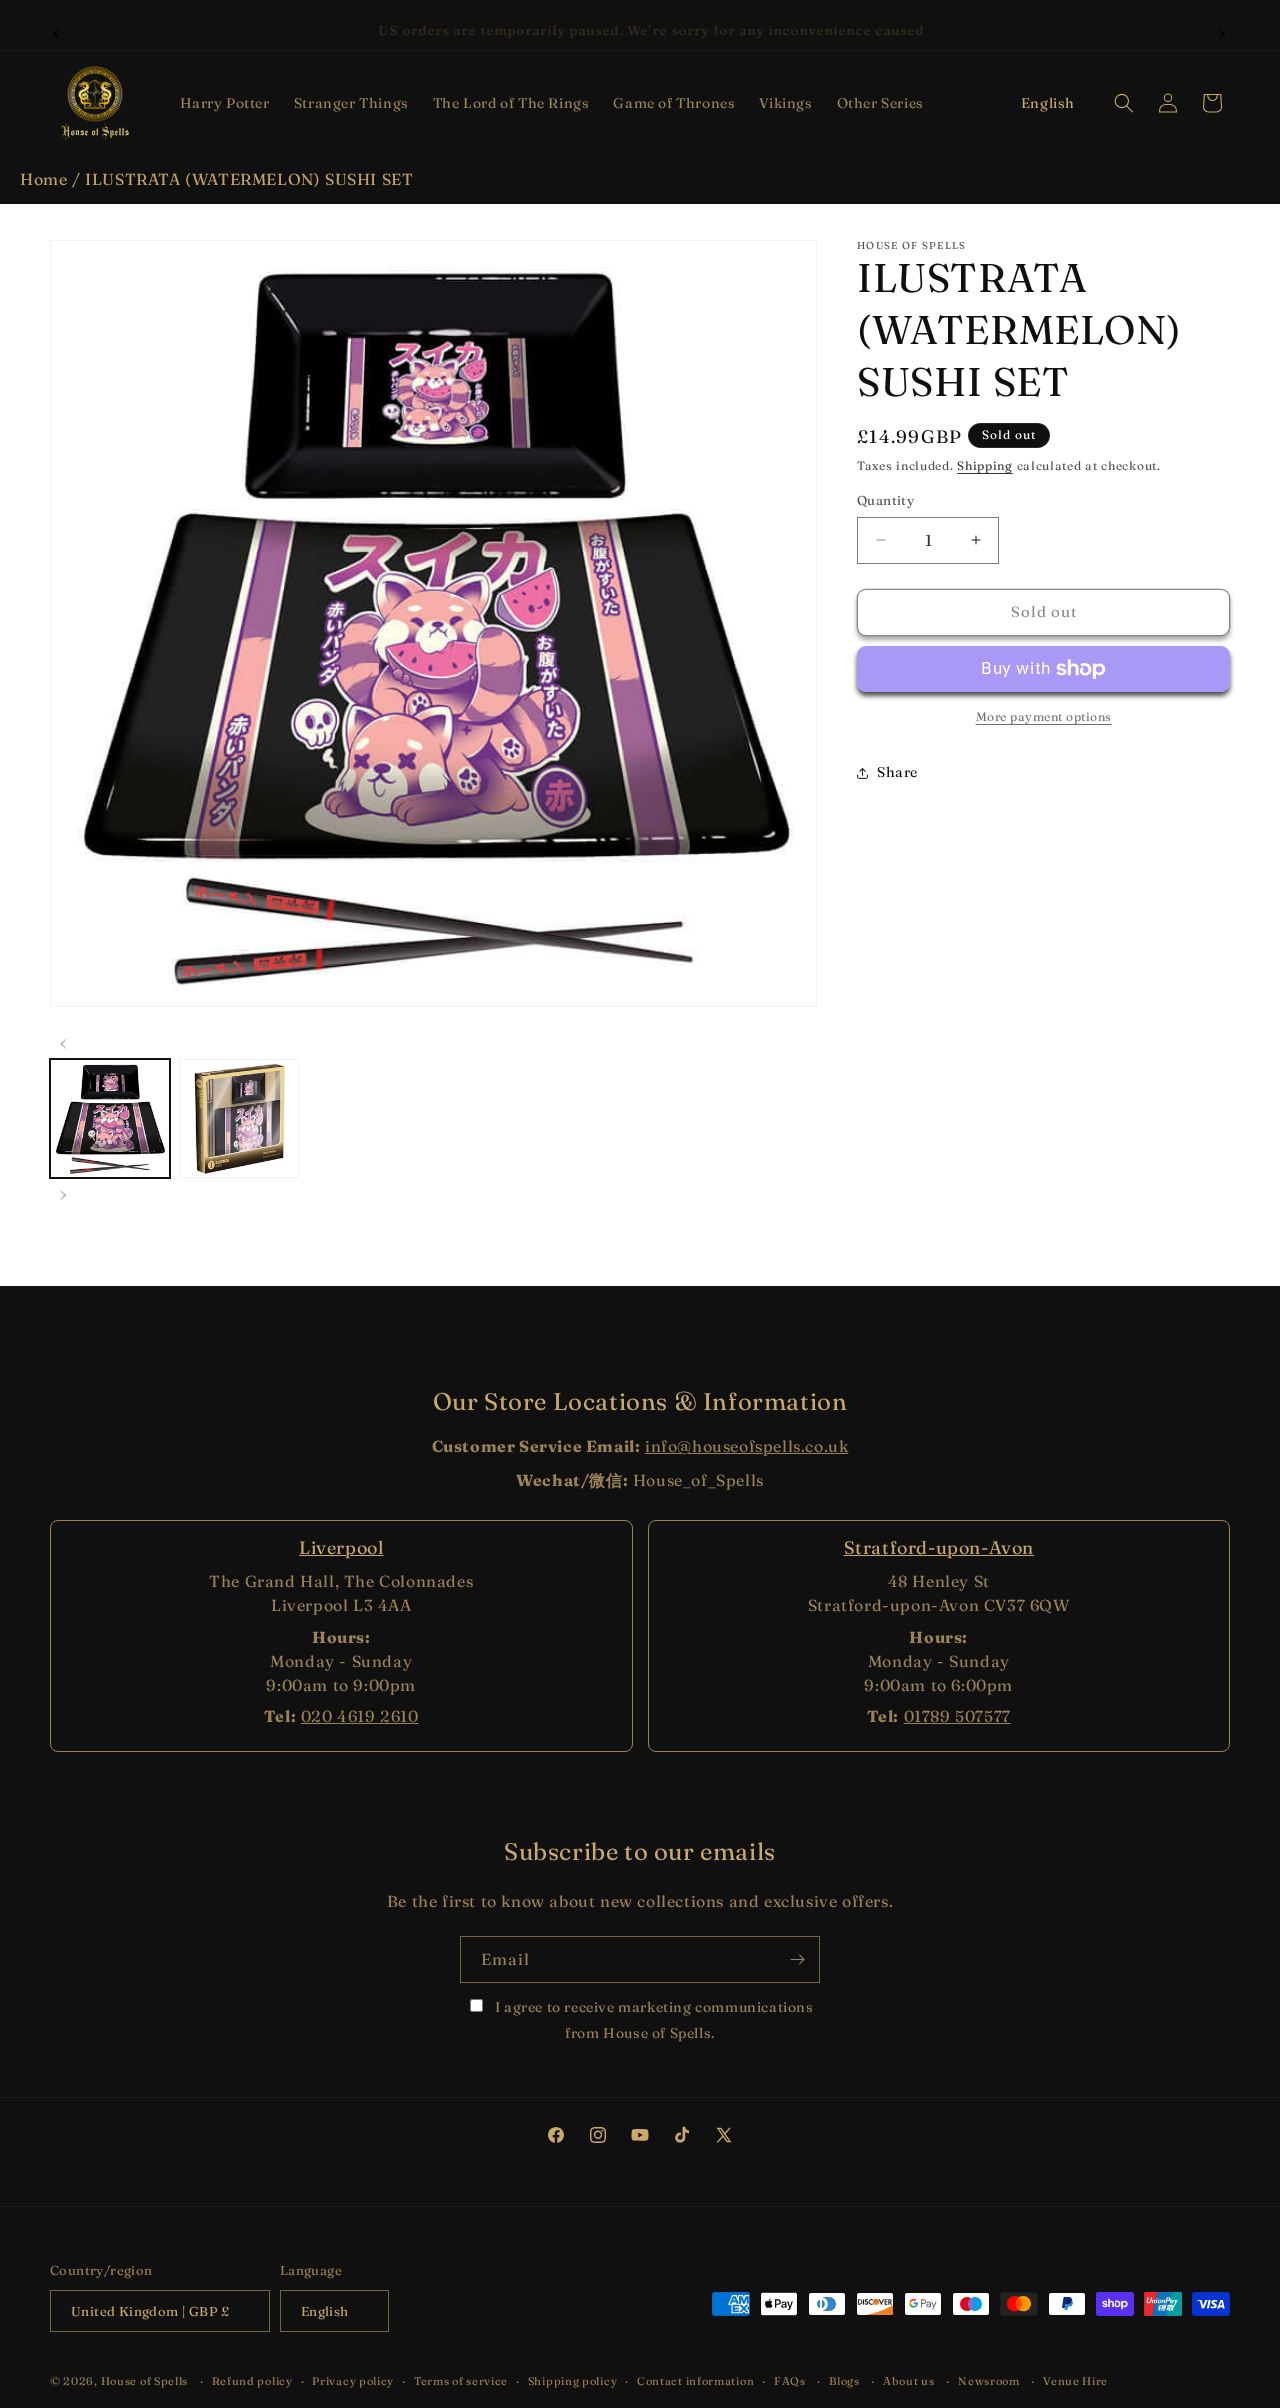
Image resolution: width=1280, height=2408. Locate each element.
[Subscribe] (797, 1959)
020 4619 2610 (360, 1716)
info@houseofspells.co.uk (746, 1446)
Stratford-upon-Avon (939, 1547)
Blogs (844, 2381)
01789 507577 (957, 1716)
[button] (225, 103)
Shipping (985, 465)
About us (909, 2381)
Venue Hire (1075, 2381)
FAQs (790, 2381)
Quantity (885, 500)
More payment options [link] (1044, 716)
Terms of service (461, 2381)
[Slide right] (64, 1192)
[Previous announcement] (57, 31)
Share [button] (897, 772)
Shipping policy (573, 2381)
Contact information (695, 2381)
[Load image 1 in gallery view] (110, 1119)
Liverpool (341, 1547)
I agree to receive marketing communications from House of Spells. (652, 2019)
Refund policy (252, 2381)
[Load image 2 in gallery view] (240, 1119)
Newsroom (989, 2381)
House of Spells (145, 2382)
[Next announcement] (1223, 31)
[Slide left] (64, 1041)
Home (43, 179)
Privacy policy (353, 2381)
